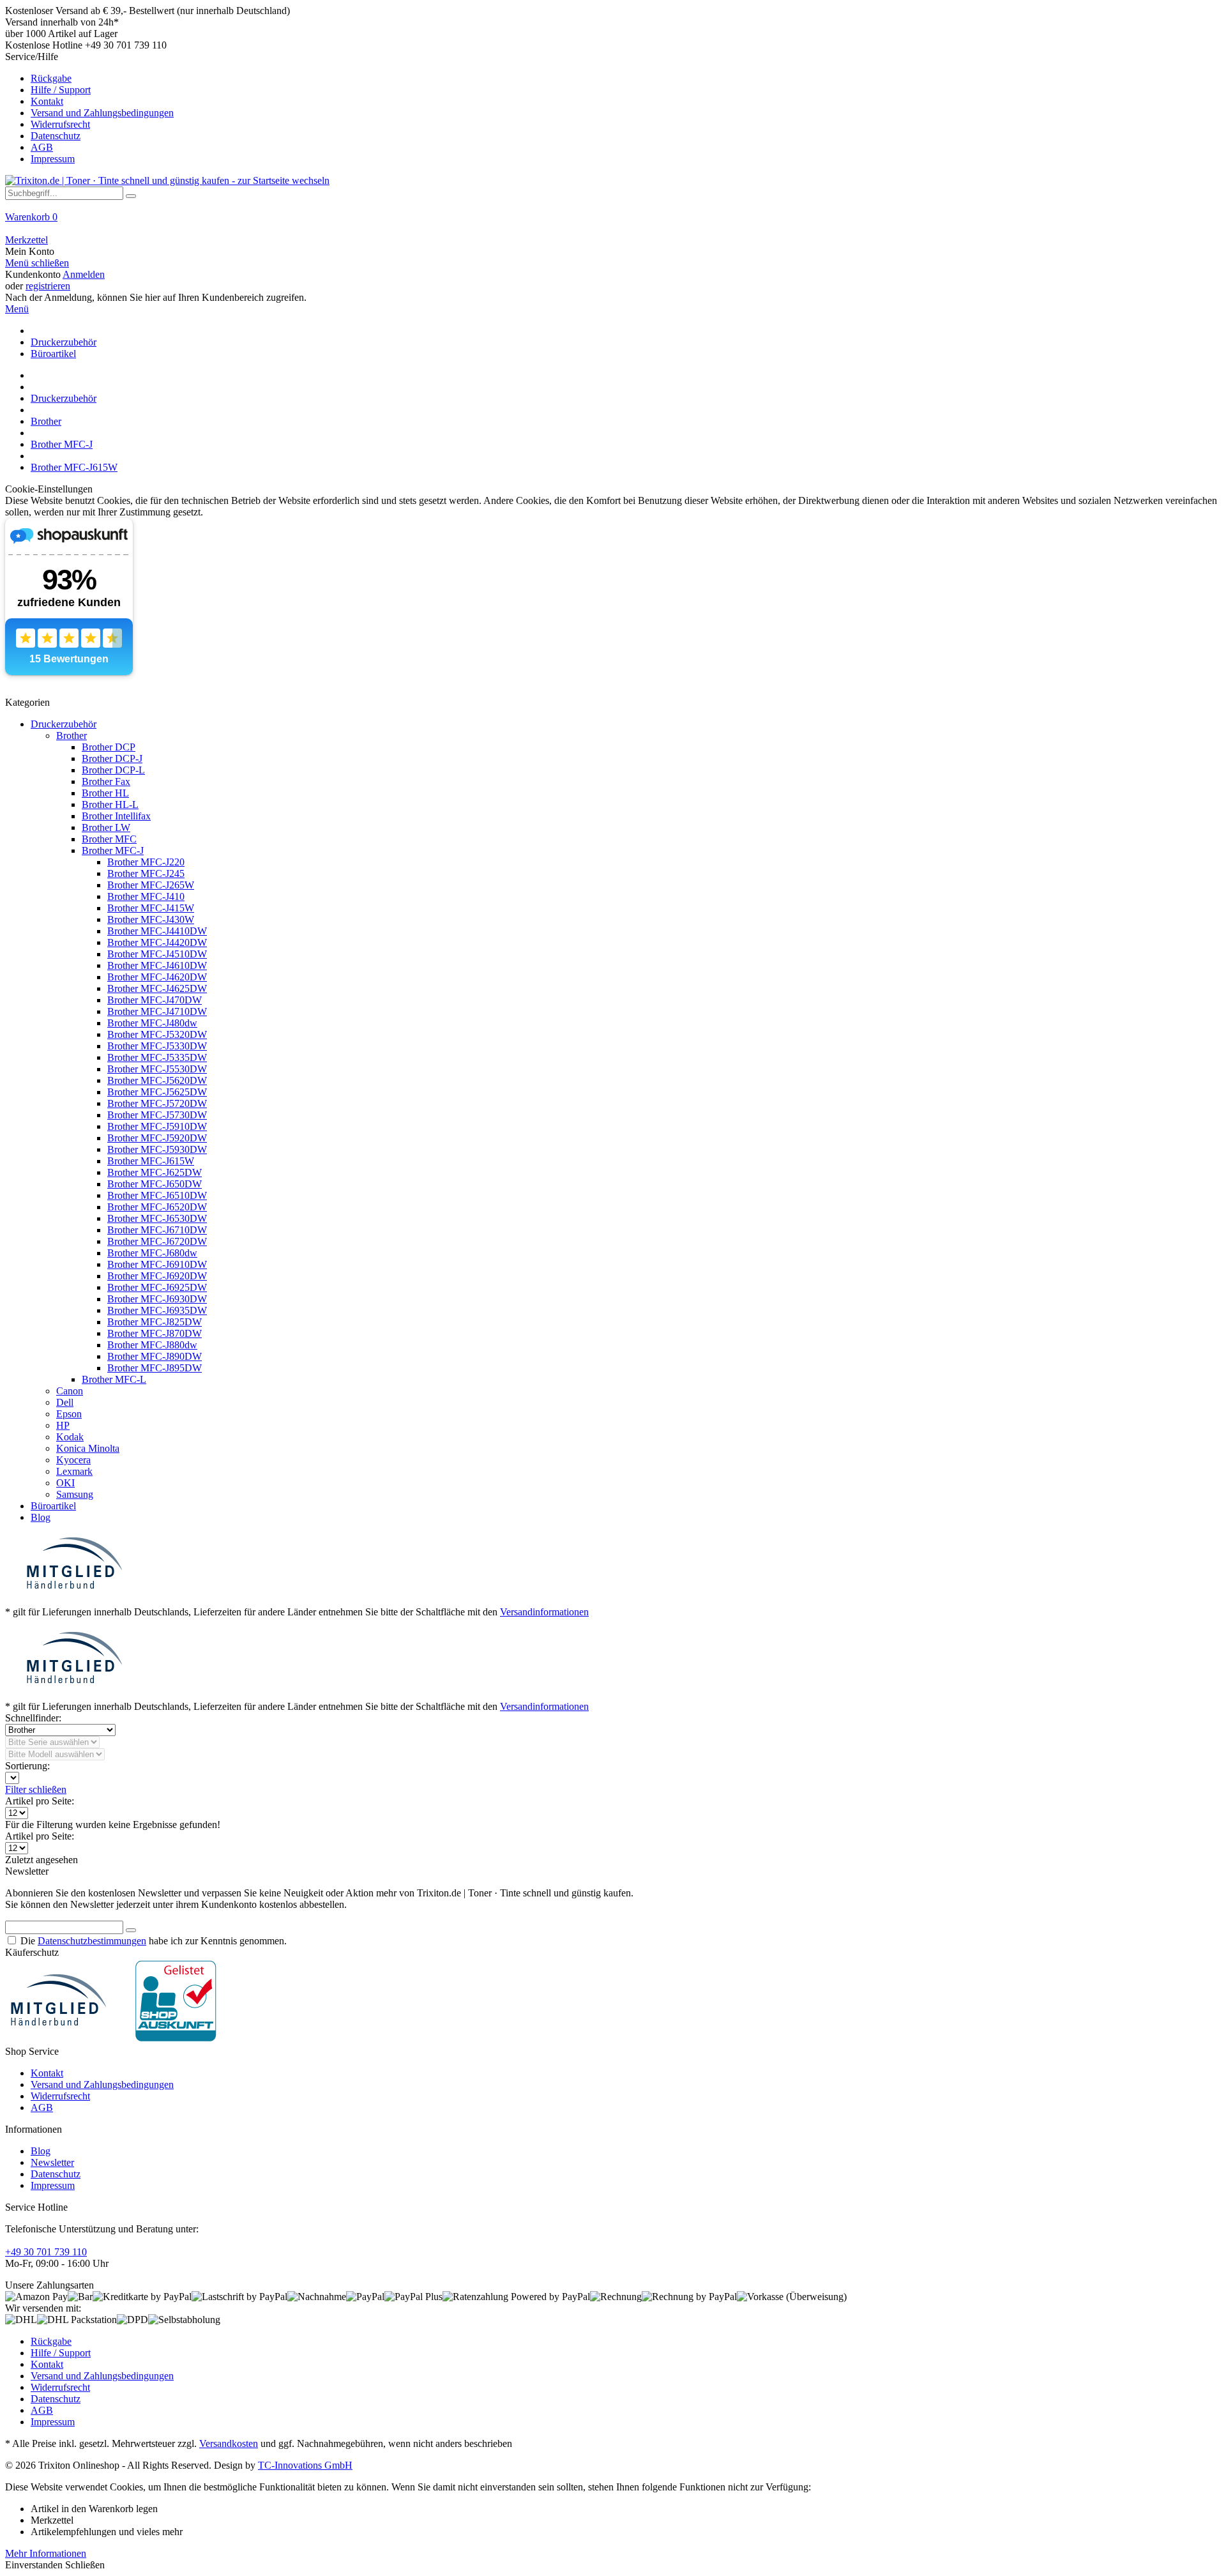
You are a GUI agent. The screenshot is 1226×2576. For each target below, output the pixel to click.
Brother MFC (109, 839)
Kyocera (73, 1460)
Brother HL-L (110, 804)
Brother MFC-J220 (146, 862)
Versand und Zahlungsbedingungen (102, 113)
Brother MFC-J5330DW (157, 1046)
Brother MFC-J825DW (155, 1322)
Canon (70, 1391)
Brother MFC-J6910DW (157, 1264)
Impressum (53, 159)
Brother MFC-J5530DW (157, 1069)
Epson (69, 1414)
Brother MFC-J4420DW (157, 942)
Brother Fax (106, 781)
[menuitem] (613, 108)
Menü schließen (37, 263)
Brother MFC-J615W (151, 1161)
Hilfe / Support (61, 90)
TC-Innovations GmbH (305, 2465)
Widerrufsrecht (60, 124)
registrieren (48, 286)
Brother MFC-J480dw (152, 1023)
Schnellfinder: (33, 1718)
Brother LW (106, 827)
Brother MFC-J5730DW (157, 1115)
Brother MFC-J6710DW (157, 1230)
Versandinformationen (544, 1612)
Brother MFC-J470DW (155, 1000)
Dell (65, 1402)
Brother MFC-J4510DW (157, 954)
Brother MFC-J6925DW (157, 1287)
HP (63, 1425)
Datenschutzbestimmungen (92, 1941)
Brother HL (105, 793)
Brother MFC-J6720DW (157, 1241)
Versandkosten (229, 2443)
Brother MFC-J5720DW (157, 1103)
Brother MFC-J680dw (152, 1253)
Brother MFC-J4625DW (157, 988)
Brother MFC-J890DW (155, 1356)
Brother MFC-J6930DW (157, 1299)
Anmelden (84, 274)
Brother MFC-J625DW (155, 1172)
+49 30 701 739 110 (46, 2252)
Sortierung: (27, 1766)
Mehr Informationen (46, 2553)
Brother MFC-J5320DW (157, 1034)
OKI (65, 1483)
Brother (72, 735)
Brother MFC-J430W (151, 919)
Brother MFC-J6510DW (157, 1195)
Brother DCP (109, 747)
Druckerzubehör (64, 724)
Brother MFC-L (114, 1379)
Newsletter (52, 2162)
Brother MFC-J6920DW (157, 1276)
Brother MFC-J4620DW (157, 977)
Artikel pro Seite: (40, 1801)
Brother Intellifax (116, 816)
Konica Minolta (88, 1448)
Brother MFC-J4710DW (157, 1011)
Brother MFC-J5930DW (157, 1149)
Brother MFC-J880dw (152, 1345)
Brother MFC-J (113, 850)
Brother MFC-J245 (146, 873)
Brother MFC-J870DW (155, 1333)
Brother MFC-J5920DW (157, 1138)
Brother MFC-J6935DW (157, 1310)
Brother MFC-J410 (146, 896)
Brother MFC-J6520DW (157, 1207)
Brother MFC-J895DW (155, 1368)
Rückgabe (51, 78)
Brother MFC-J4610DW (157, 965)
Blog (41, 1517)
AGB (42, 147)
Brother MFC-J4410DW (157, 931)
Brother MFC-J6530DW (157, 1218)
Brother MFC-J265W (151, 885)
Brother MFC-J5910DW (157, 1126)
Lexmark (74, 1471)
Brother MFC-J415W (151, 908)
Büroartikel (53, 1506)
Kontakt (47, 101)
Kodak (70, 1437)
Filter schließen (36, 1789)
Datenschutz (56, 136)
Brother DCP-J (112, 758)
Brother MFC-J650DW (155, 1184)
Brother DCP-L (113, 770)
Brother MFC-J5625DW (157, 1092)
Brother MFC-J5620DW (157, 1080)
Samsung (75, 1494)
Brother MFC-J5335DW (157, 1057)
